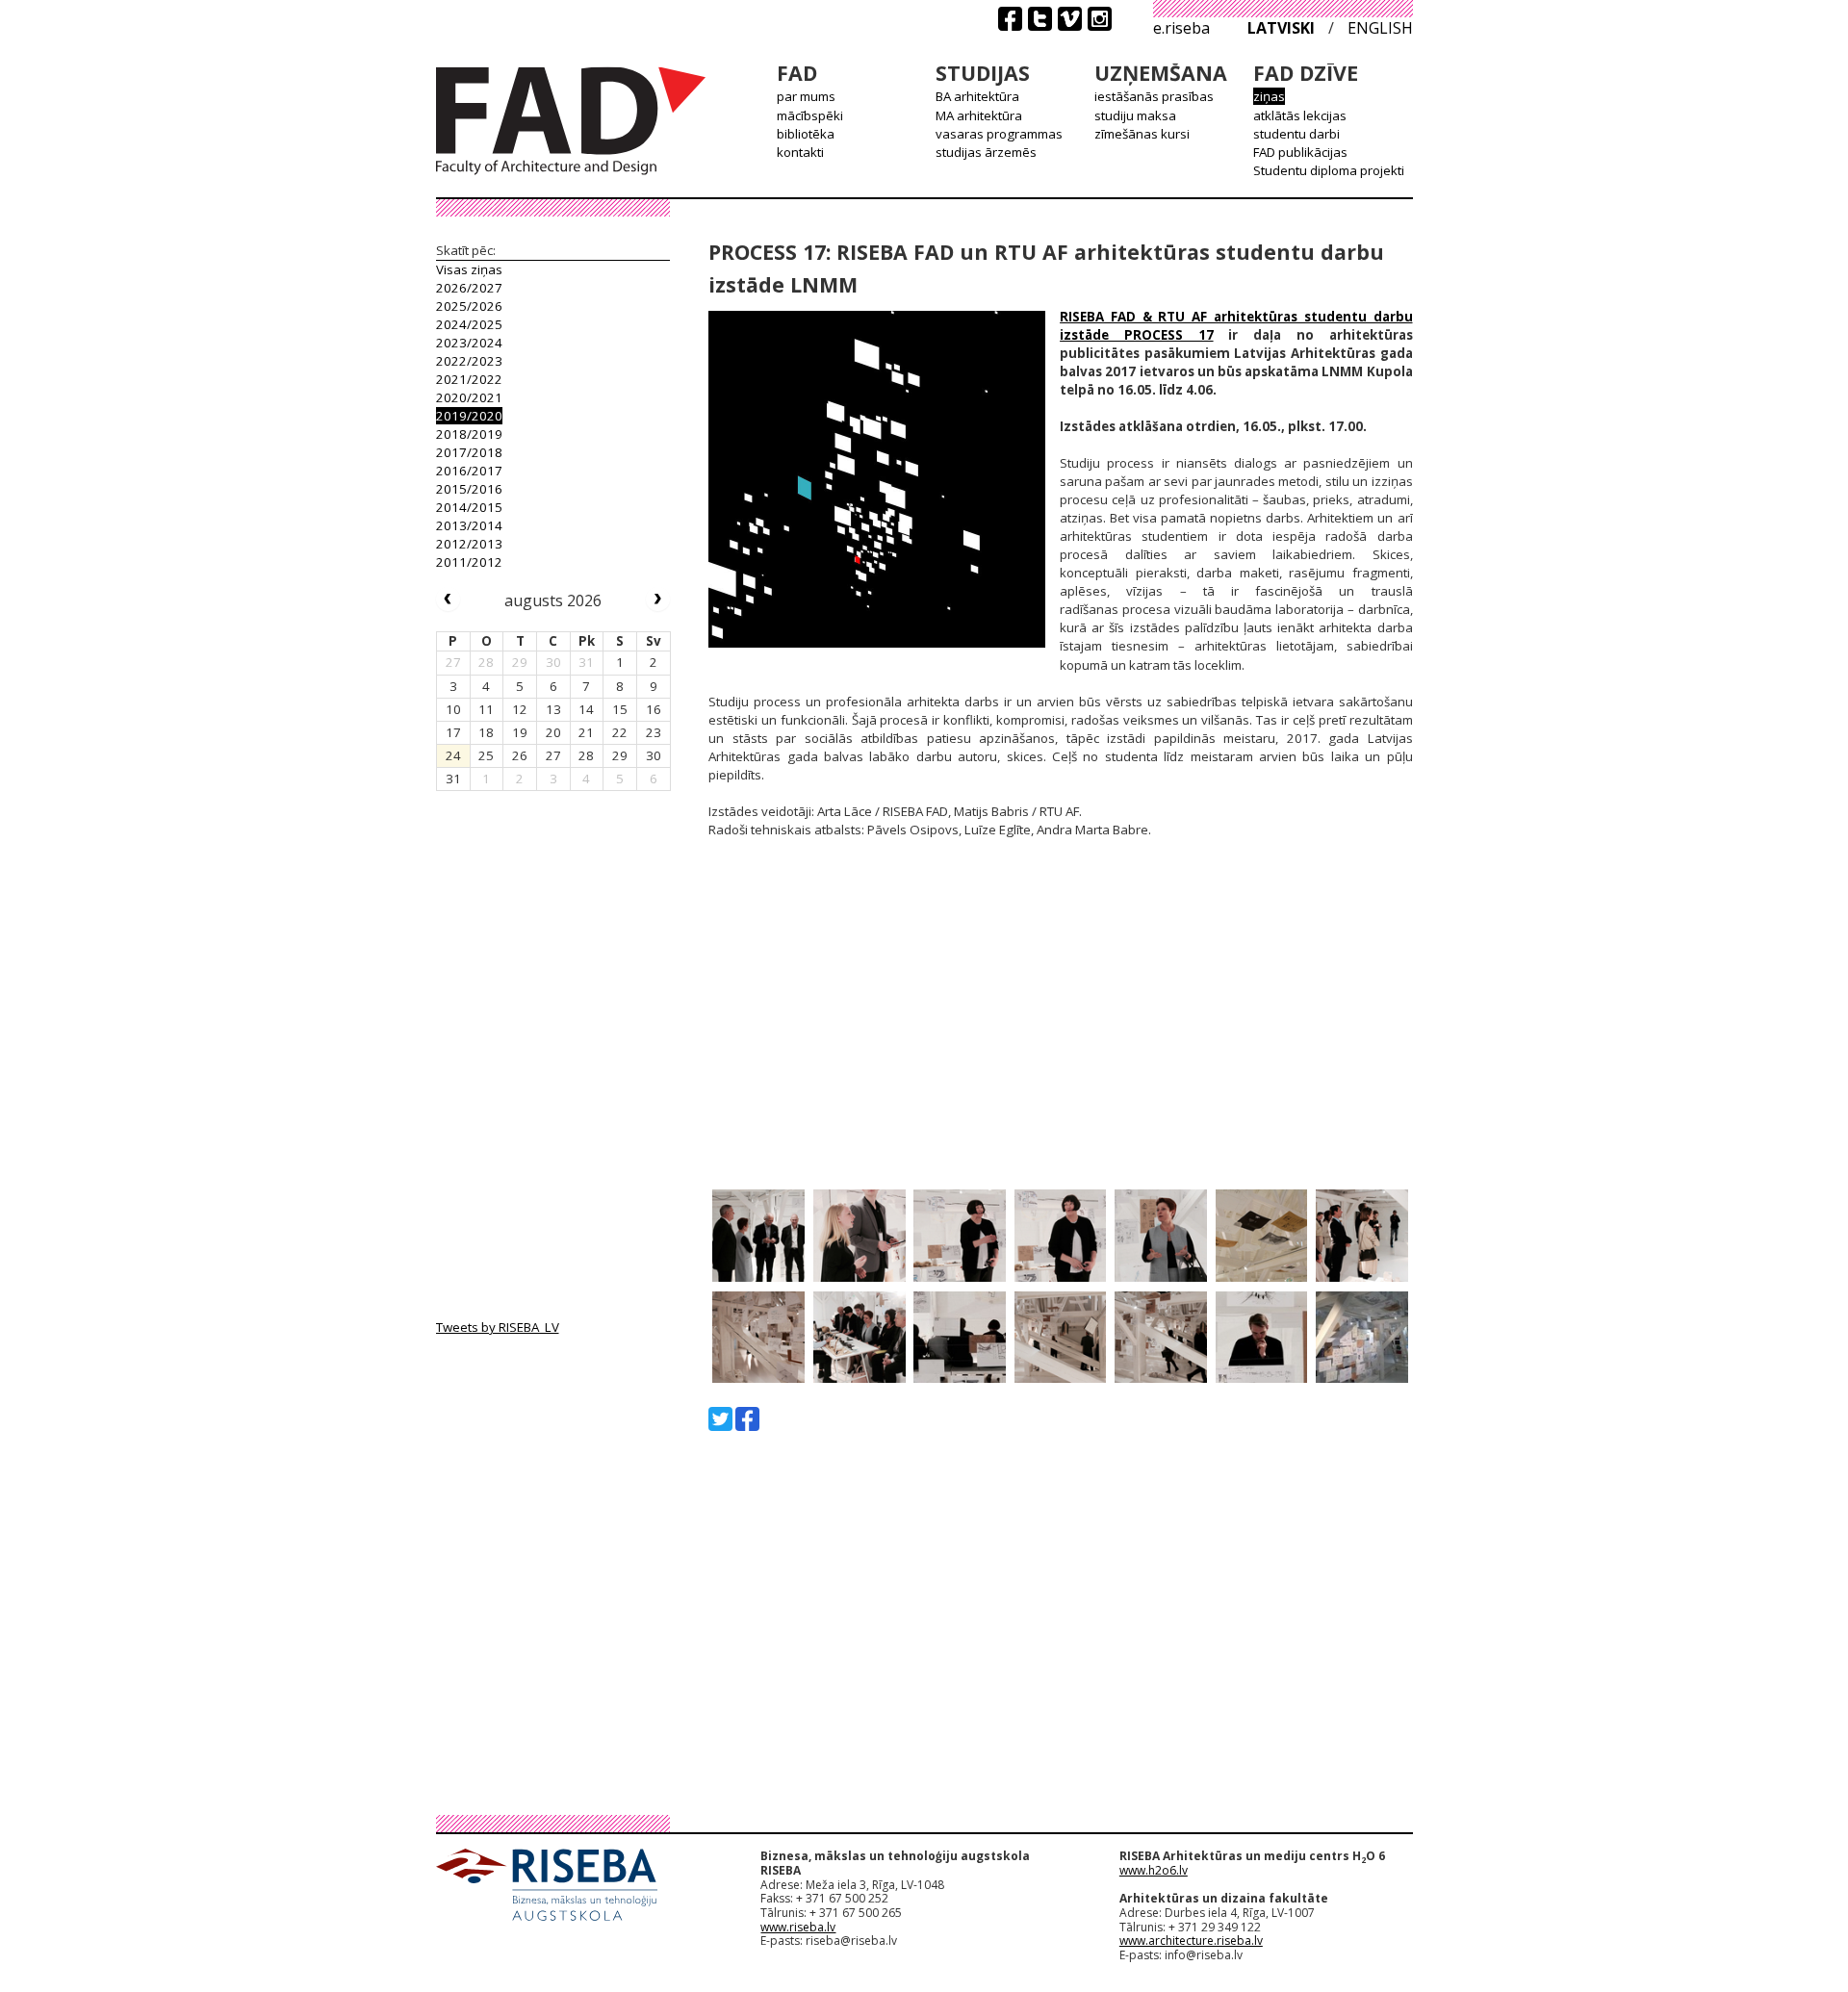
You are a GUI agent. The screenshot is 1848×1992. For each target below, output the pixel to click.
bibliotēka (806, 134)
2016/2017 (469, 471)
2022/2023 (469, 361)
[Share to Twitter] (720, 1419)
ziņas (1269, 96)
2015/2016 (469, 489)
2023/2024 (469, 343)
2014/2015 (469, 507)
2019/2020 (469, 416)
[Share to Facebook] (747, 1419)
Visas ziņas (469, 269)
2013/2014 (469, 525)
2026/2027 (469, 288)
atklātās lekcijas (1300, 115)
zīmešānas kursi (1142, 134)
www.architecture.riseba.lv (1191, 1941)
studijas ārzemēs (986, 152)
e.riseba (1181, 28)
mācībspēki (810, 115)
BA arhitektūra (977, 96)
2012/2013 (469, 544)
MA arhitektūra (979, 115)
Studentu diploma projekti (1329, 170)
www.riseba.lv (798, 1927)
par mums (806, 96)
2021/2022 (469, 379)
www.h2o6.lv (1154, 1870)
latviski (1281, 28)
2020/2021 (469, 397)
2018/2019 (469, 434)
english (1380, 28)
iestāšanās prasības (1154, 96)
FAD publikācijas (1300, 152)
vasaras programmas (999, 134)
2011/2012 (469, 562)
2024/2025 (469, 324)
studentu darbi (1296, 134)
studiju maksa (1135, 115)
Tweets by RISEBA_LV (498, 1327)
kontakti (800, 152)
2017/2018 (469, 452)
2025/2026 (469, 306)
